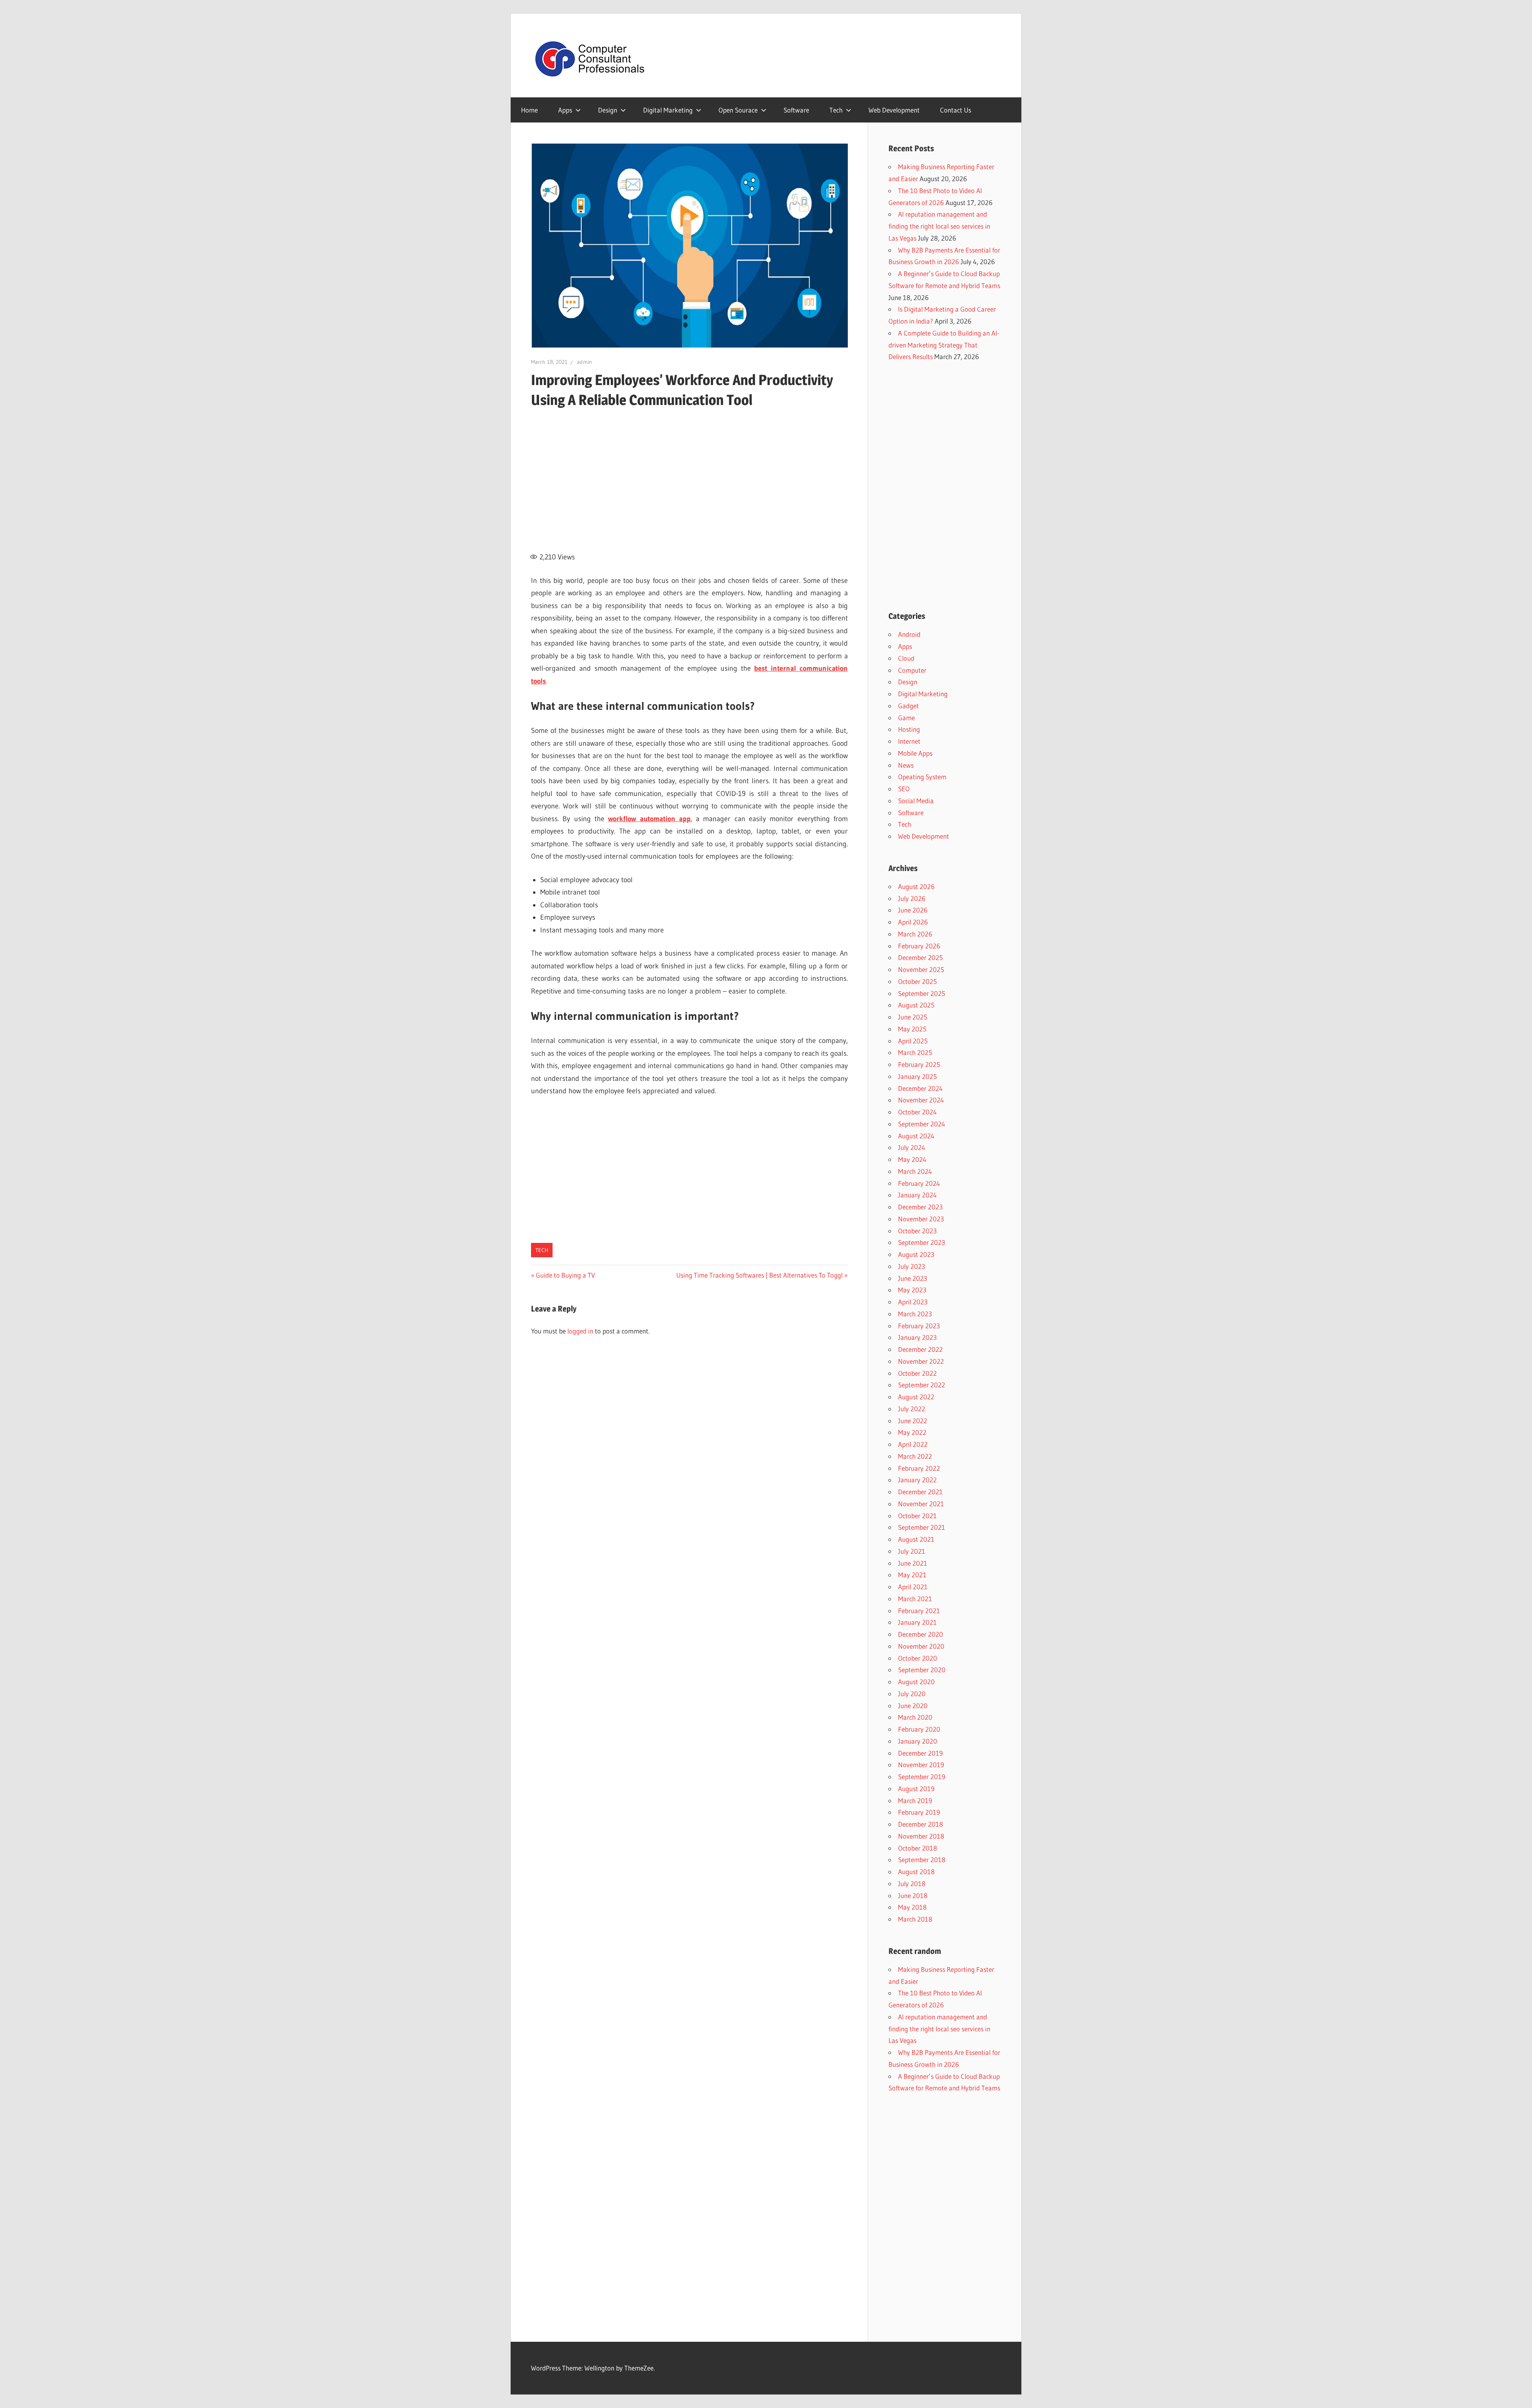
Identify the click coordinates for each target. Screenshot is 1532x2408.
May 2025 (912, 1029)
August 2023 (916, 1254)
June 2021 (913, 1563)
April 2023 (913, 1302)
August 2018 (916, 1872)
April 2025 (913, 1041)
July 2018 (912, 1884)
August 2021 (916, 1539)
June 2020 (913, 1706)
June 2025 (913, 1017)
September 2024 (922, 1124)
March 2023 (915, 1314)
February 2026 (919, 946)
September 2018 (922, 1860)
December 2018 (921, 1824)
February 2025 (919, 1064)
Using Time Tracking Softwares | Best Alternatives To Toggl (759, 1275)
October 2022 (917, 1373)
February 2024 (919, 1183)
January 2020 (918, 1741)
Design (608, 110)
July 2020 (912, 1694)
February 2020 (919, 1729)
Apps (565, 110)
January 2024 (917, 1195)
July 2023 (912, 1266)
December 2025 (920, 957)
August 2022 (916, 1397)
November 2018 (921, 1836)
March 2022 (915, 1456)
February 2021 (919, 1611)
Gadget (908, 706)
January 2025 (917, 1076)
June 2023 (913, 1278)
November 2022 (921, 1361)
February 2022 (919, 1468)
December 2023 (920, 1207)
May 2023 (912, 1290)
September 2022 (922, 1385)
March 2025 (915, 1052)
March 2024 (915, 1171)
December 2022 (920, 1349)
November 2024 (921, 1100)
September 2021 (922, 1527)
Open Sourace (738, 110)
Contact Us (956, 110)
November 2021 (921, 1504)
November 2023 (921, 1219)
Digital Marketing (668, 110)
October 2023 (917, 1231)
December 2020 (921, 1634)
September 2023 (922, 1242)
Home (529, 110)
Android (909, 634)
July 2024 (912, 1147)
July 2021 (912, 1551)
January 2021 (917, 1622)
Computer (912, 670)
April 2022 (913, 1444)
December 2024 (920, 1088)
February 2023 (919, 1326)
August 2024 (916, 1136)
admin (584, 362)
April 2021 (913, 1587)
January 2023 (917, 1337)
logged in (580, 1331)
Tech (836, 110)
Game (906, 718)
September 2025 (922, 993)
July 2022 (912, 1409)
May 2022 (912, 1432)
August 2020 (916, 1682)
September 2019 (922, 1777)
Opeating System (922, 777)
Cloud (906, 658)
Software (796, 110)
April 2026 (913, 922)
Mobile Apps (915, 753)
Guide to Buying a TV (565, 1275)
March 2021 (915, 1599)
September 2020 (922, 1670)
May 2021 (912, 1575)
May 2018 (912, 1907)
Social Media (916, 801)
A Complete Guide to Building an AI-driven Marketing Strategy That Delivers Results (944, 345)
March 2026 (915, 934)
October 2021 (917, 1516)
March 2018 (915, 1919)
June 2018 (913, 1895)
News (906, 765)
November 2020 (921, 1646)
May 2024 (912, 1159)
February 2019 (919, 1812)
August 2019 (916, 1789)
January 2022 (917, 1480)
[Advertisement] (689, 476)
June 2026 (913, 910)
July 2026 (912, 898)
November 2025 (921, 969)
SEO (904, 789)
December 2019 (920, 1753)
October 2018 (918, 1848)
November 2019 (921, 1765)
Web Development (894, 110)
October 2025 (917, 981)
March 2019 (915, 1801)
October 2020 (918, 1658)
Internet (909, 741)
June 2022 (913, 1421)
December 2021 (920, 1492)
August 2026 (916, 886)
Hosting (909, 729)
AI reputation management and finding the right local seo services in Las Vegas (939, 226)
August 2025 (916, 1005)
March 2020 (915, 1717)
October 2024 (917, 1112)
